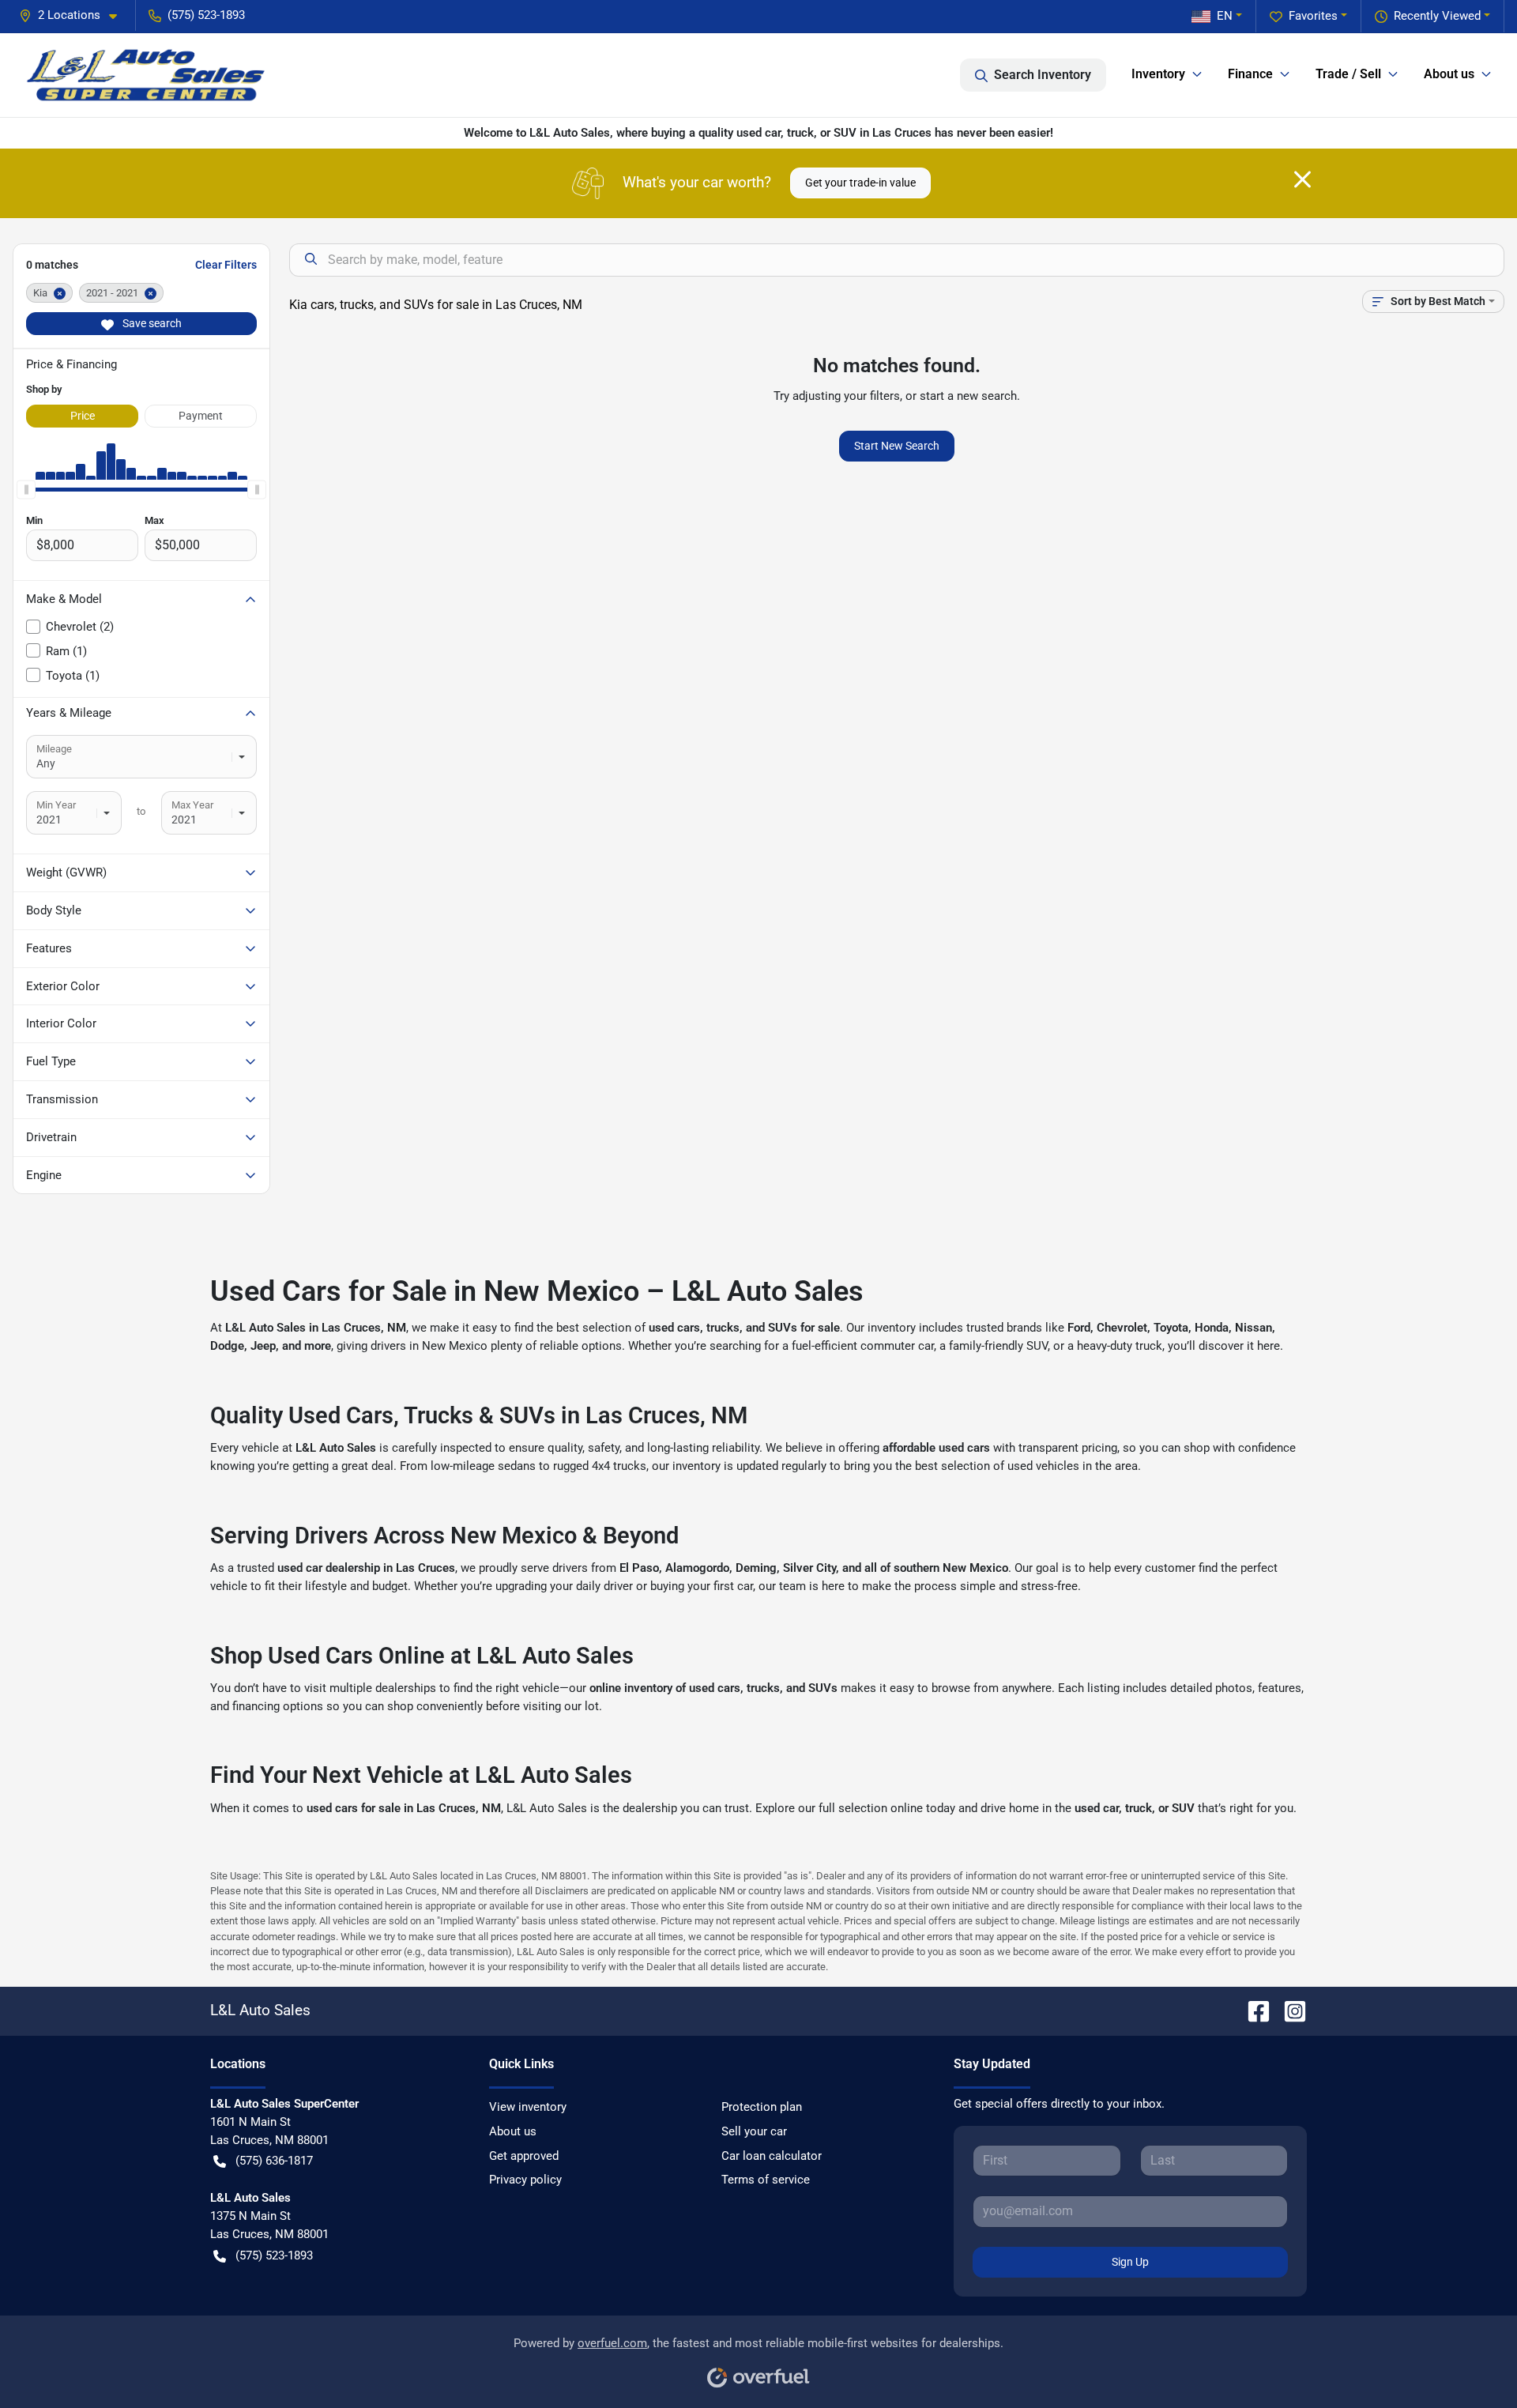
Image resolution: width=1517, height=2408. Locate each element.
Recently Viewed (1437, 16)
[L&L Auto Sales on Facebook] (1252, 2010)
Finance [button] (1250, 74)
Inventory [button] (1158, 74)
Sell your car (754, 2131)
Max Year (192, 805)
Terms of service (766, 2180)
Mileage (54, 749)
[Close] (1302, 179)
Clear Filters (226, 265)
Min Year (56, 805)
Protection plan (762, 2107)
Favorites (1313, 16)
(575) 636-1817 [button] (274, 2161)
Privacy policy (525, 2180)
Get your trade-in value (860, 183)
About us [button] (1449, 74)
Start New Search (897, 446)
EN (1225, 16)
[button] (74, 15)
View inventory (528, 2107)
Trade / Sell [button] (1348, 74)
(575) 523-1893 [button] (206, 15)
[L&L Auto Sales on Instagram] (1289, 2010)
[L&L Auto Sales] (147, 75)
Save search (151, 323)
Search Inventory (1043, 75)
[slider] (26, 489)
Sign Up (1130, 2262)
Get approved (524, 2156)
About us (513, 2131)
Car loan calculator (772, 2156)
